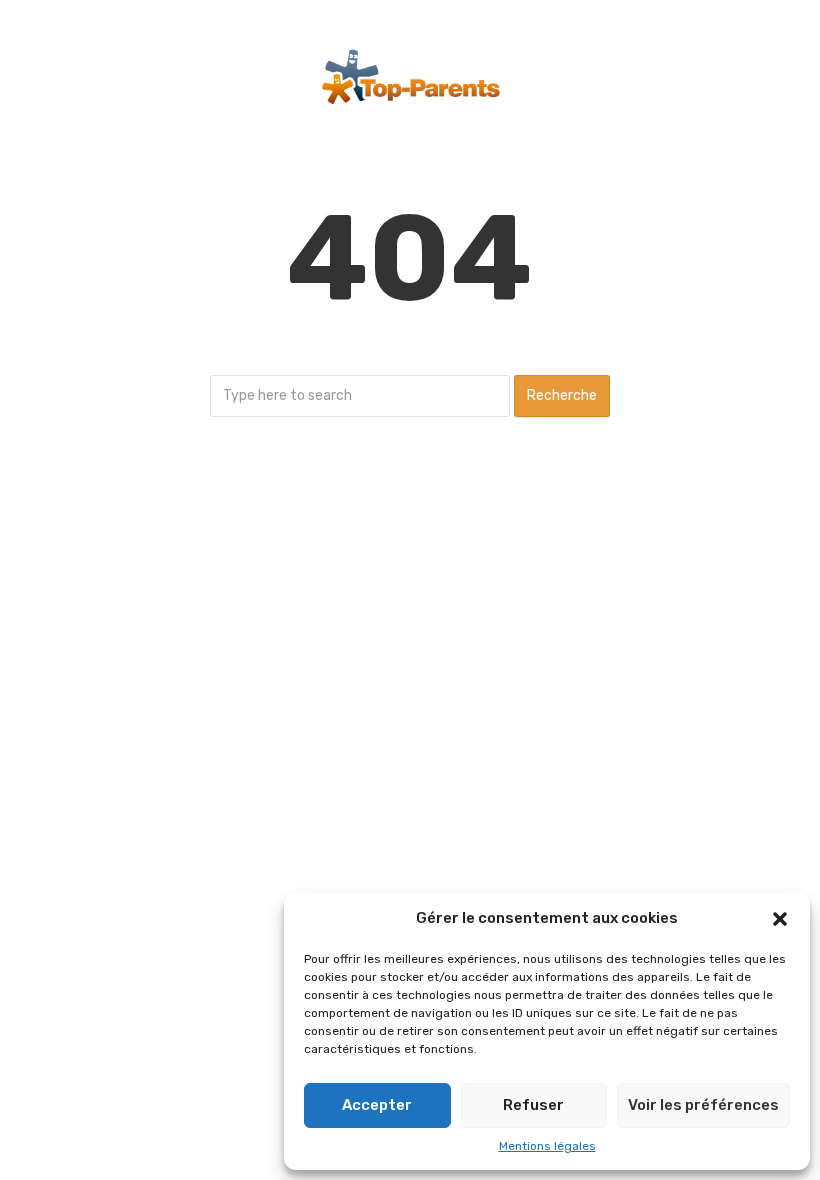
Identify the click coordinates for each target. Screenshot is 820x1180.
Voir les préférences (703, 1105)
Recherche (562, 395)
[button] (780, 919)
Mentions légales (547, 1146)
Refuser (533, 1105)
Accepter (377, 1105)
